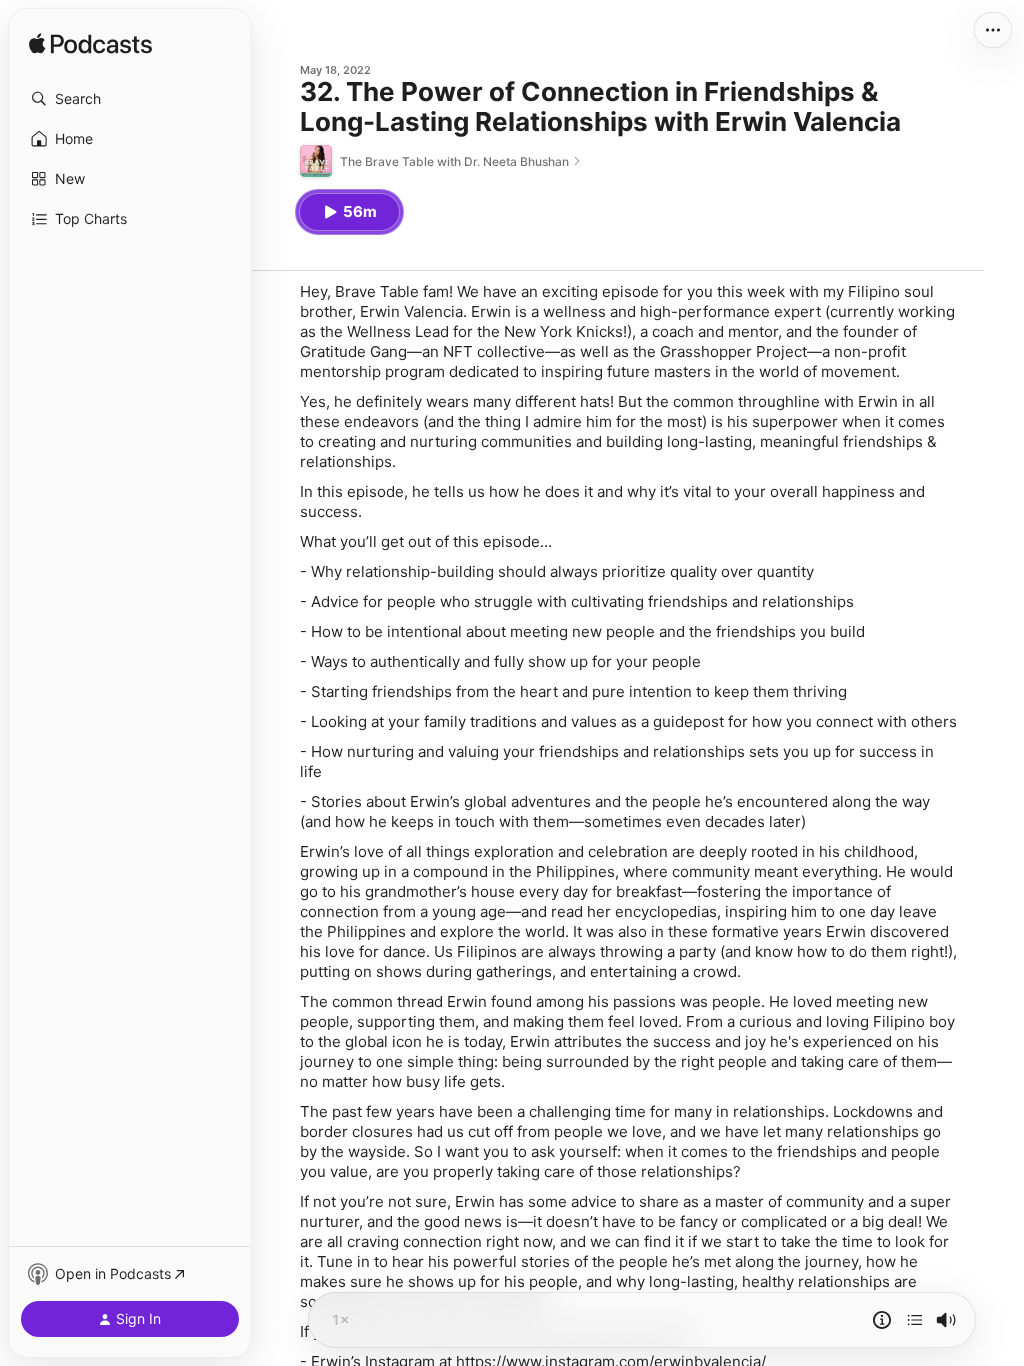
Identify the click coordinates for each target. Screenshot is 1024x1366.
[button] (130, 99)
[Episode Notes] (882, 1320)
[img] (90, 45)
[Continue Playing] (915, 1320)
